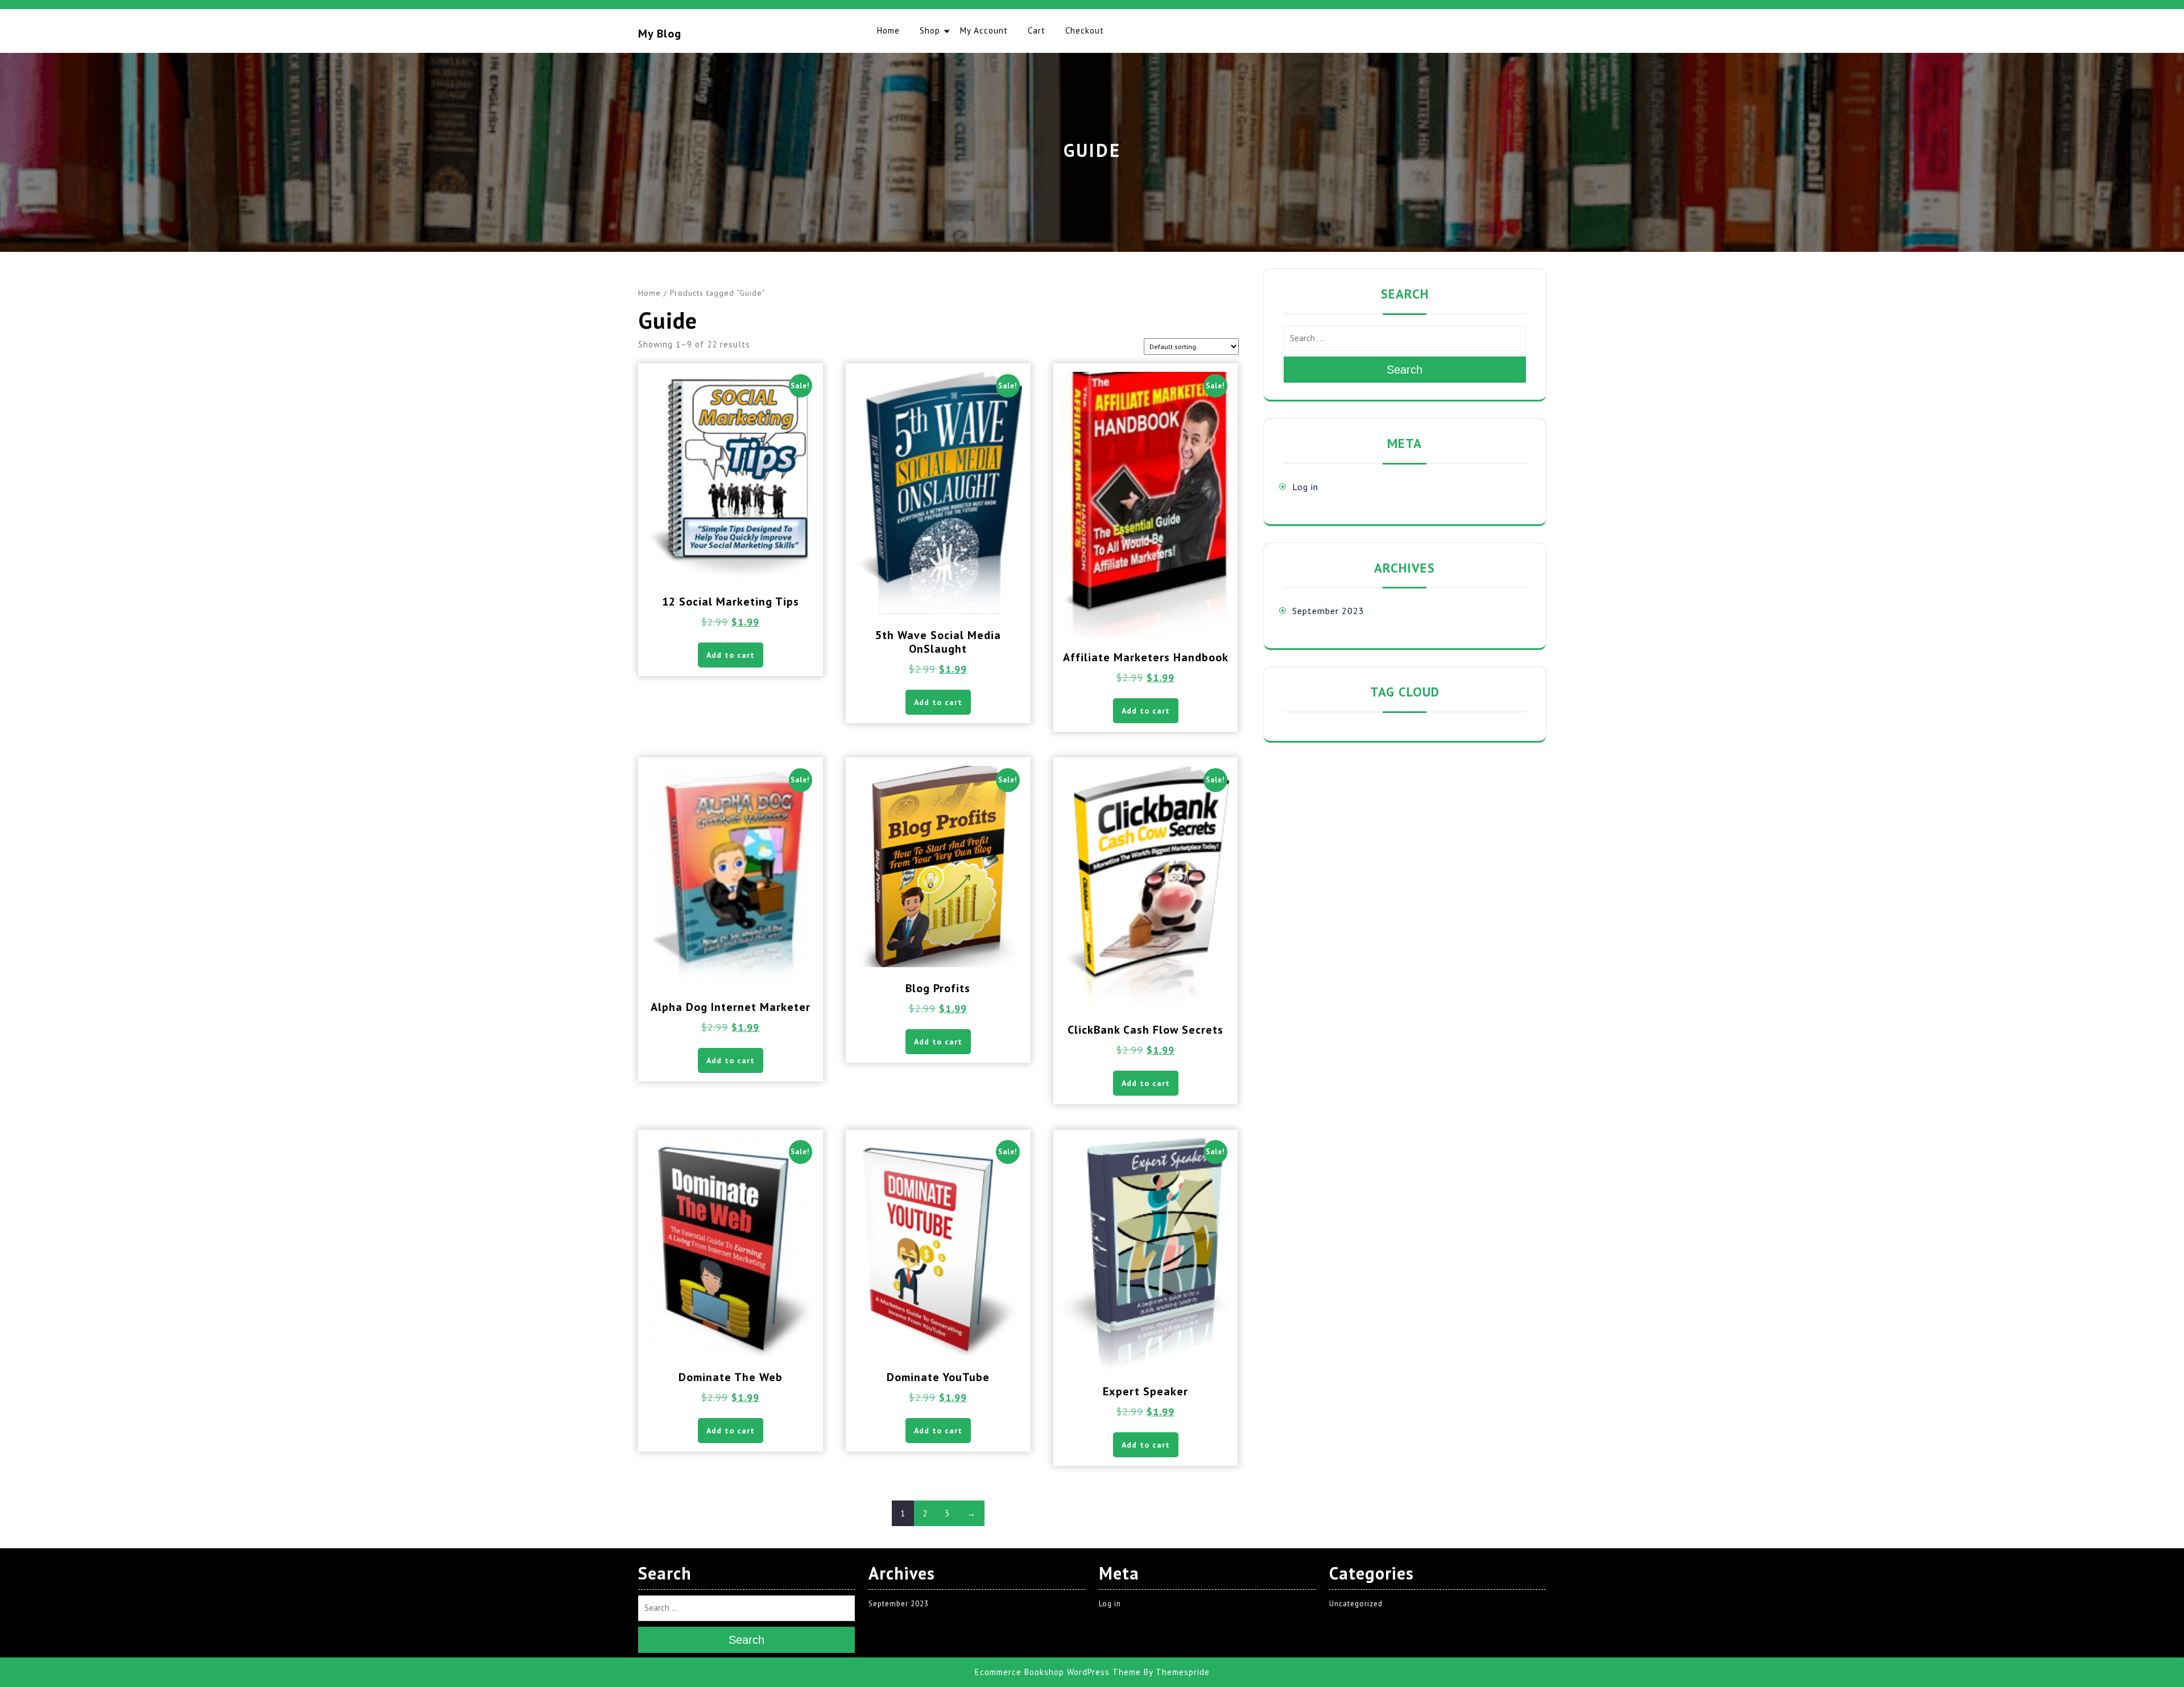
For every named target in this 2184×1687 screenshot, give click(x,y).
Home (888, 30)
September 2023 (1328, 611)
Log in (1305, 487)
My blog (660, 34)
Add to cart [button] (731, 655)
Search (1405, 370)
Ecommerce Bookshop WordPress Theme (1058, 1672)
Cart (1037, 30)
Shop (930, 30)
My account (984, 30)
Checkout (1085, 30)
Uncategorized (1356, 1604)
